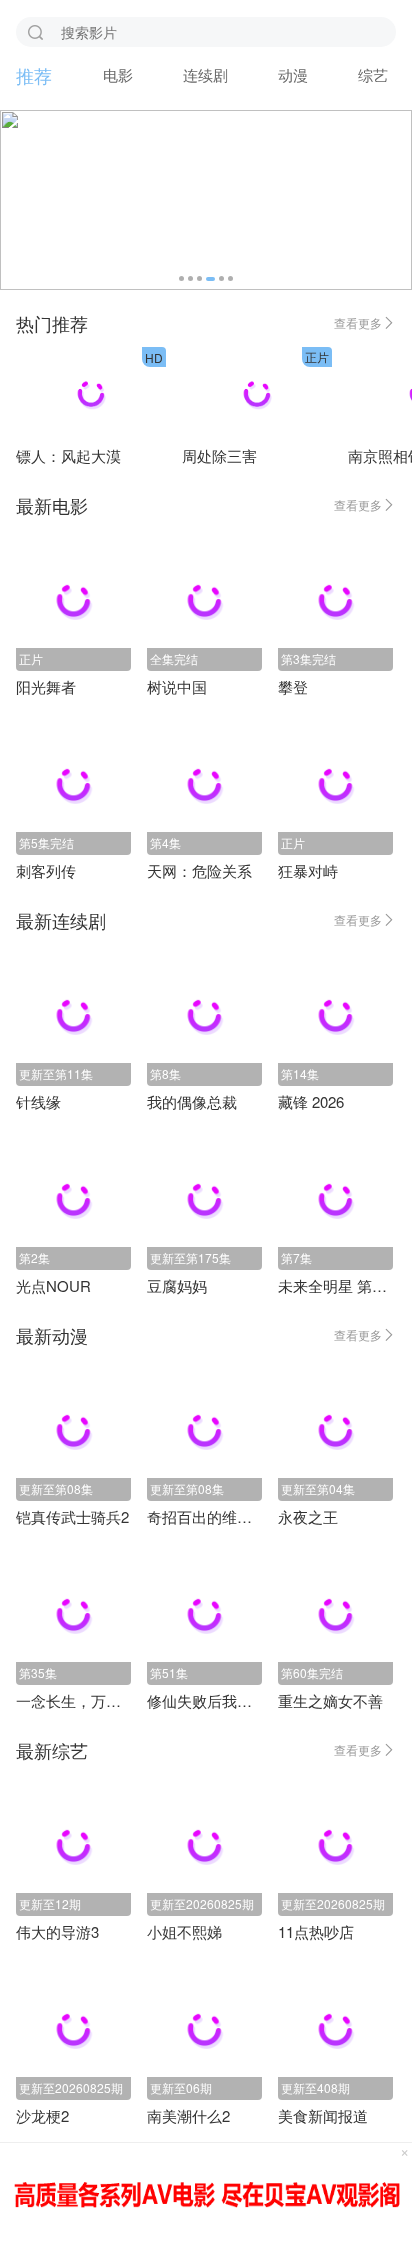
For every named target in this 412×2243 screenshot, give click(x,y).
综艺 (373, 74)
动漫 (293, 74)
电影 (118, 74)
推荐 (34, 75)
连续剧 (205, 74)
